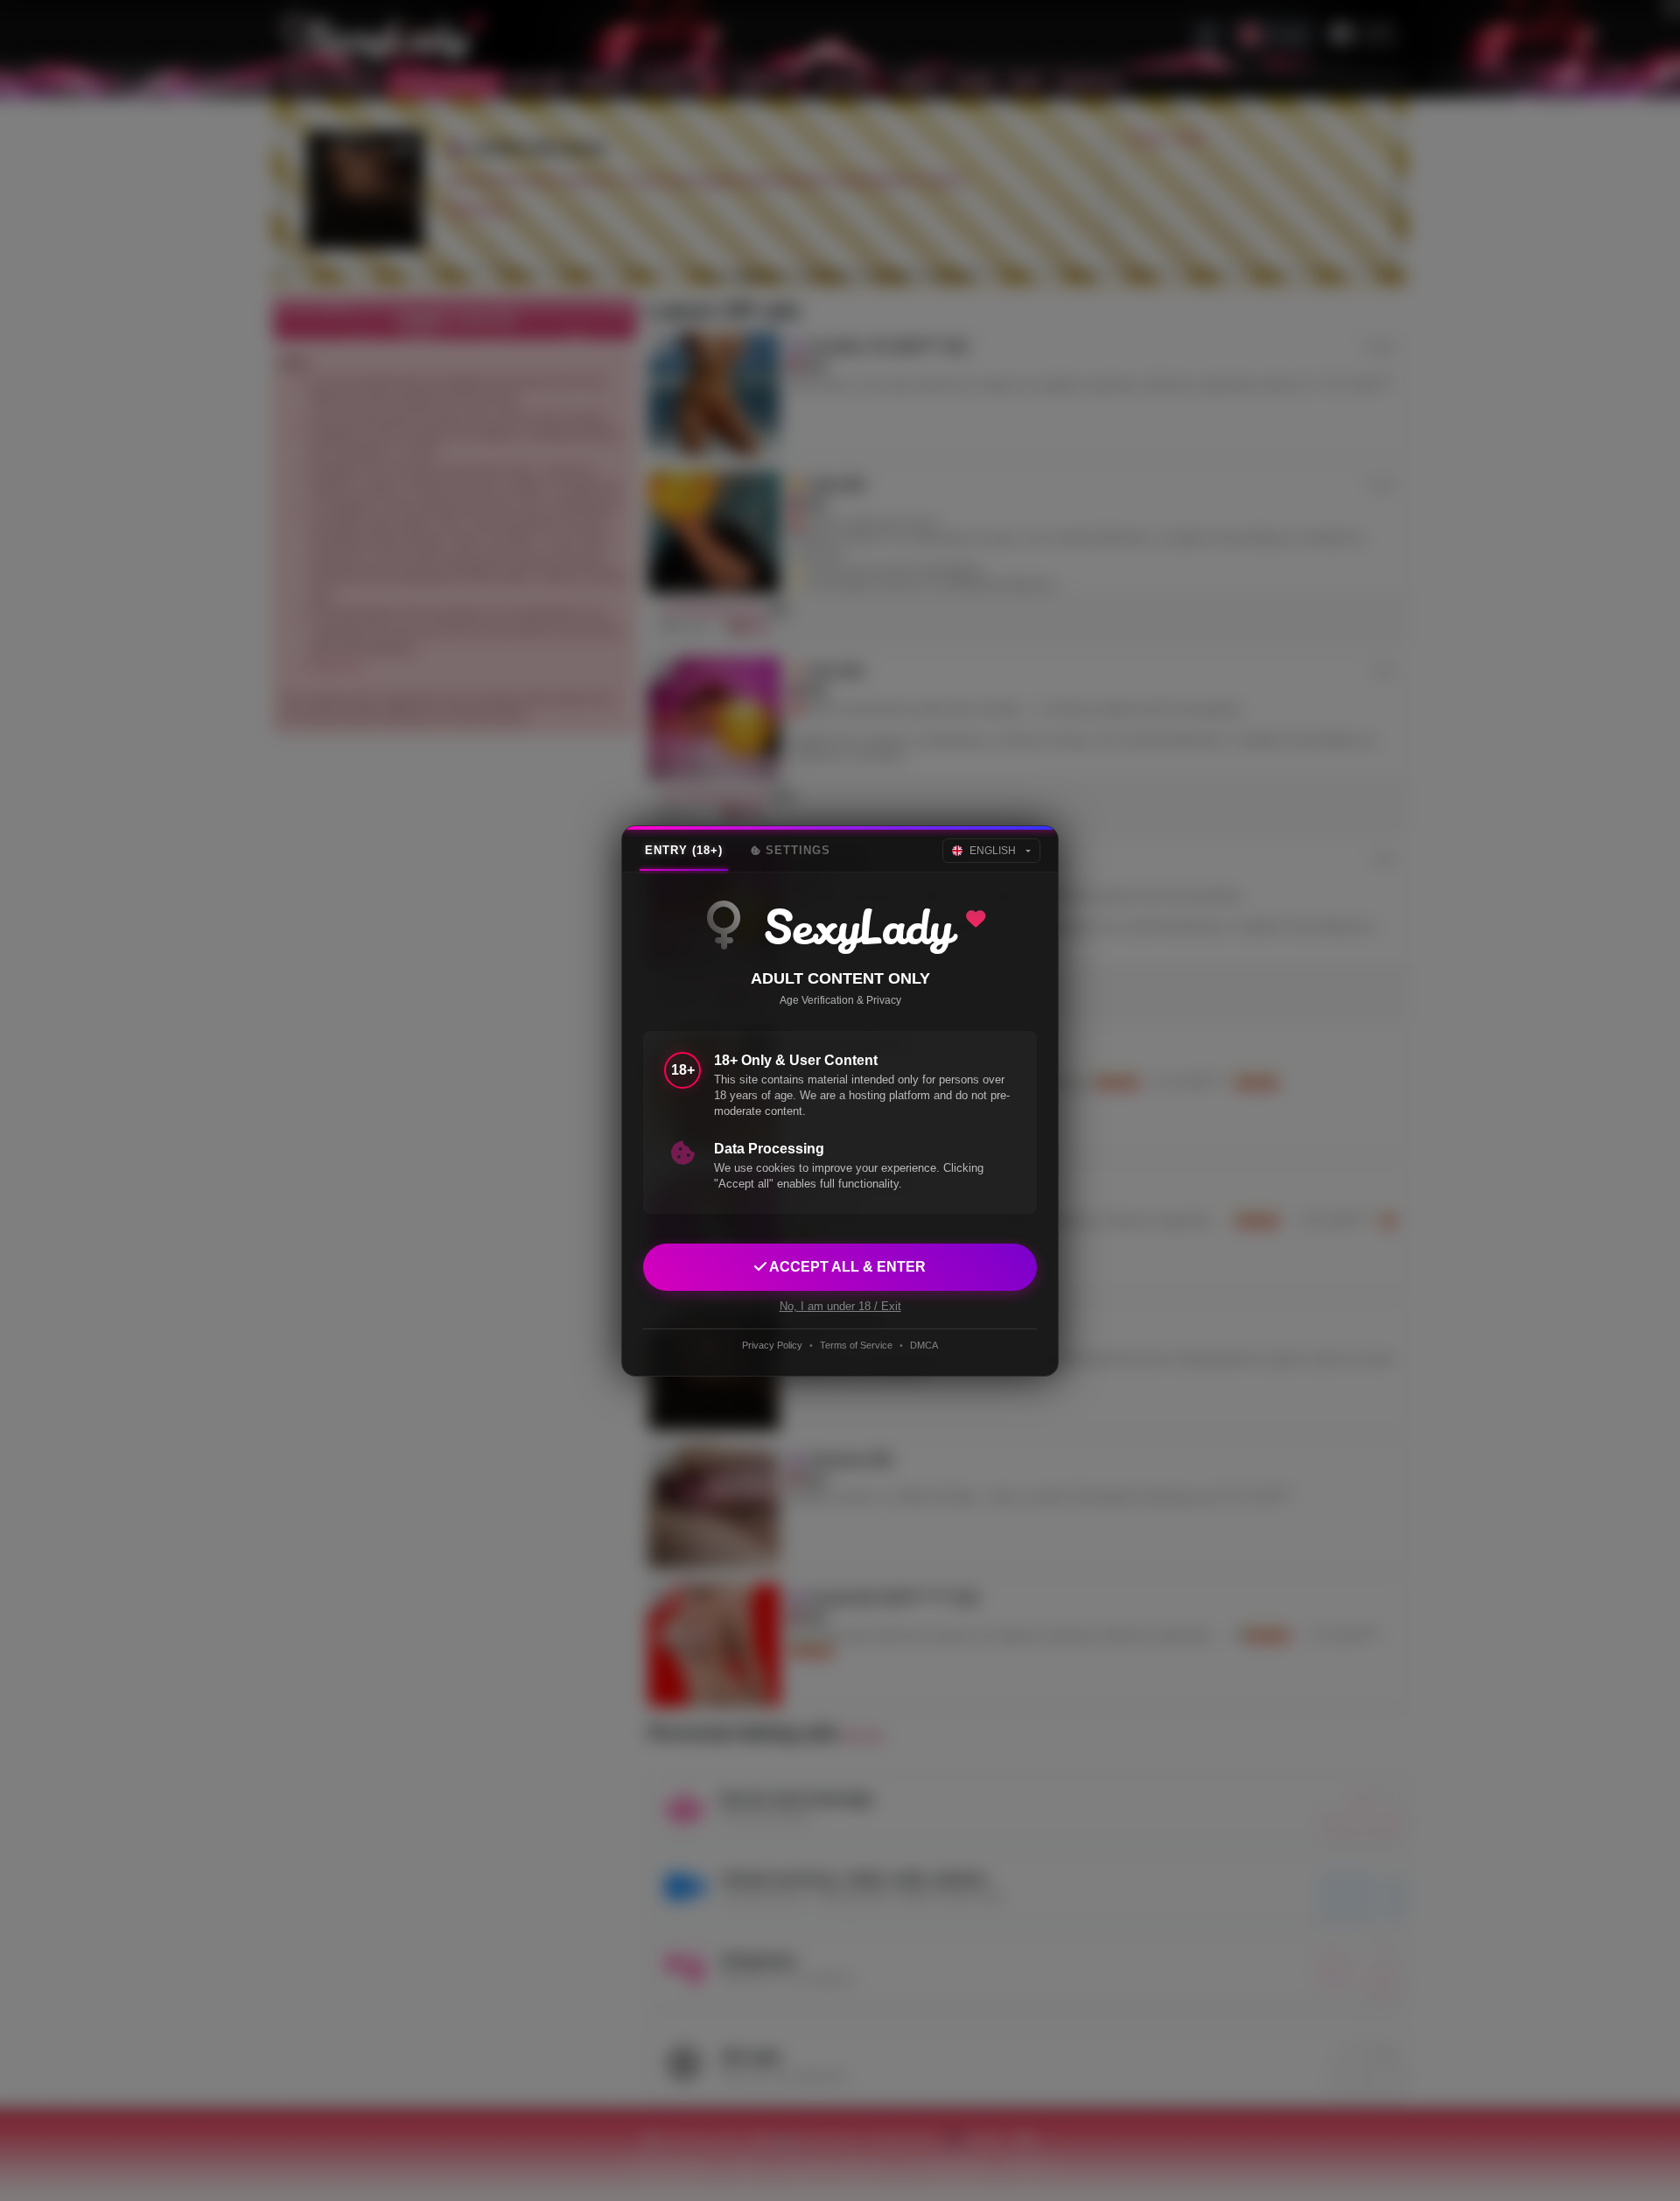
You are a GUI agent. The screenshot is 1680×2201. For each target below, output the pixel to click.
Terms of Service (856, 1345)
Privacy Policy (772, 1345)
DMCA (924, 1345)
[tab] (684, 851)
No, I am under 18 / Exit (840, 1305)
